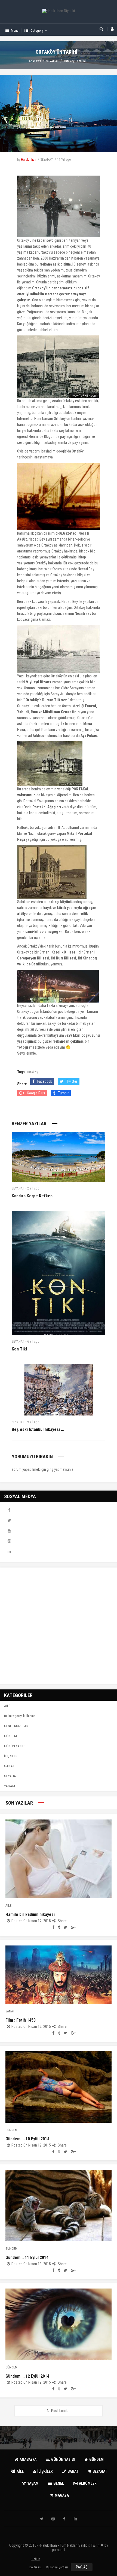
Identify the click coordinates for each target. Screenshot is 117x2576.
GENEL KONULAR (16, 1726)
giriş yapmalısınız (60, 1469)
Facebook (45, 1081)
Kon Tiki (19, 1349)
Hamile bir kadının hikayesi (30, 1914)
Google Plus (36, 1093)
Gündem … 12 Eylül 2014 (27, 2376)
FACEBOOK (9, 1510)
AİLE (7, 1706)
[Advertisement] (59, 1626)
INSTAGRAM (9, 1541)
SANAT (9, 1766)
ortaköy (32, 1072)
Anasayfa (35, 61)
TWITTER (9, 1520)
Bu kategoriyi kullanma (20, 1716)
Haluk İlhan (29, 160)
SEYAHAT (53, 61)
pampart (59, 2550)
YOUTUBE (9, 1531)
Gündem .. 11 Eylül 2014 (27, 2257)
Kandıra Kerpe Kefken (32, 1196)
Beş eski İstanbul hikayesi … (38, 1429)
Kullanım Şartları (57, 2567)
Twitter (72, 1081)
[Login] (112, 29)
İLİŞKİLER (11, 1756)
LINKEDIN (9, 1551)
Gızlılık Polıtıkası (36, 2560)
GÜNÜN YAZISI (15, 1746)
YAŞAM (10, 1786)
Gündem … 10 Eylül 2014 (27, 2139)
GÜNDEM (10, 1736)
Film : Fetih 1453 (21, 2020)
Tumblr (63, 1093)
